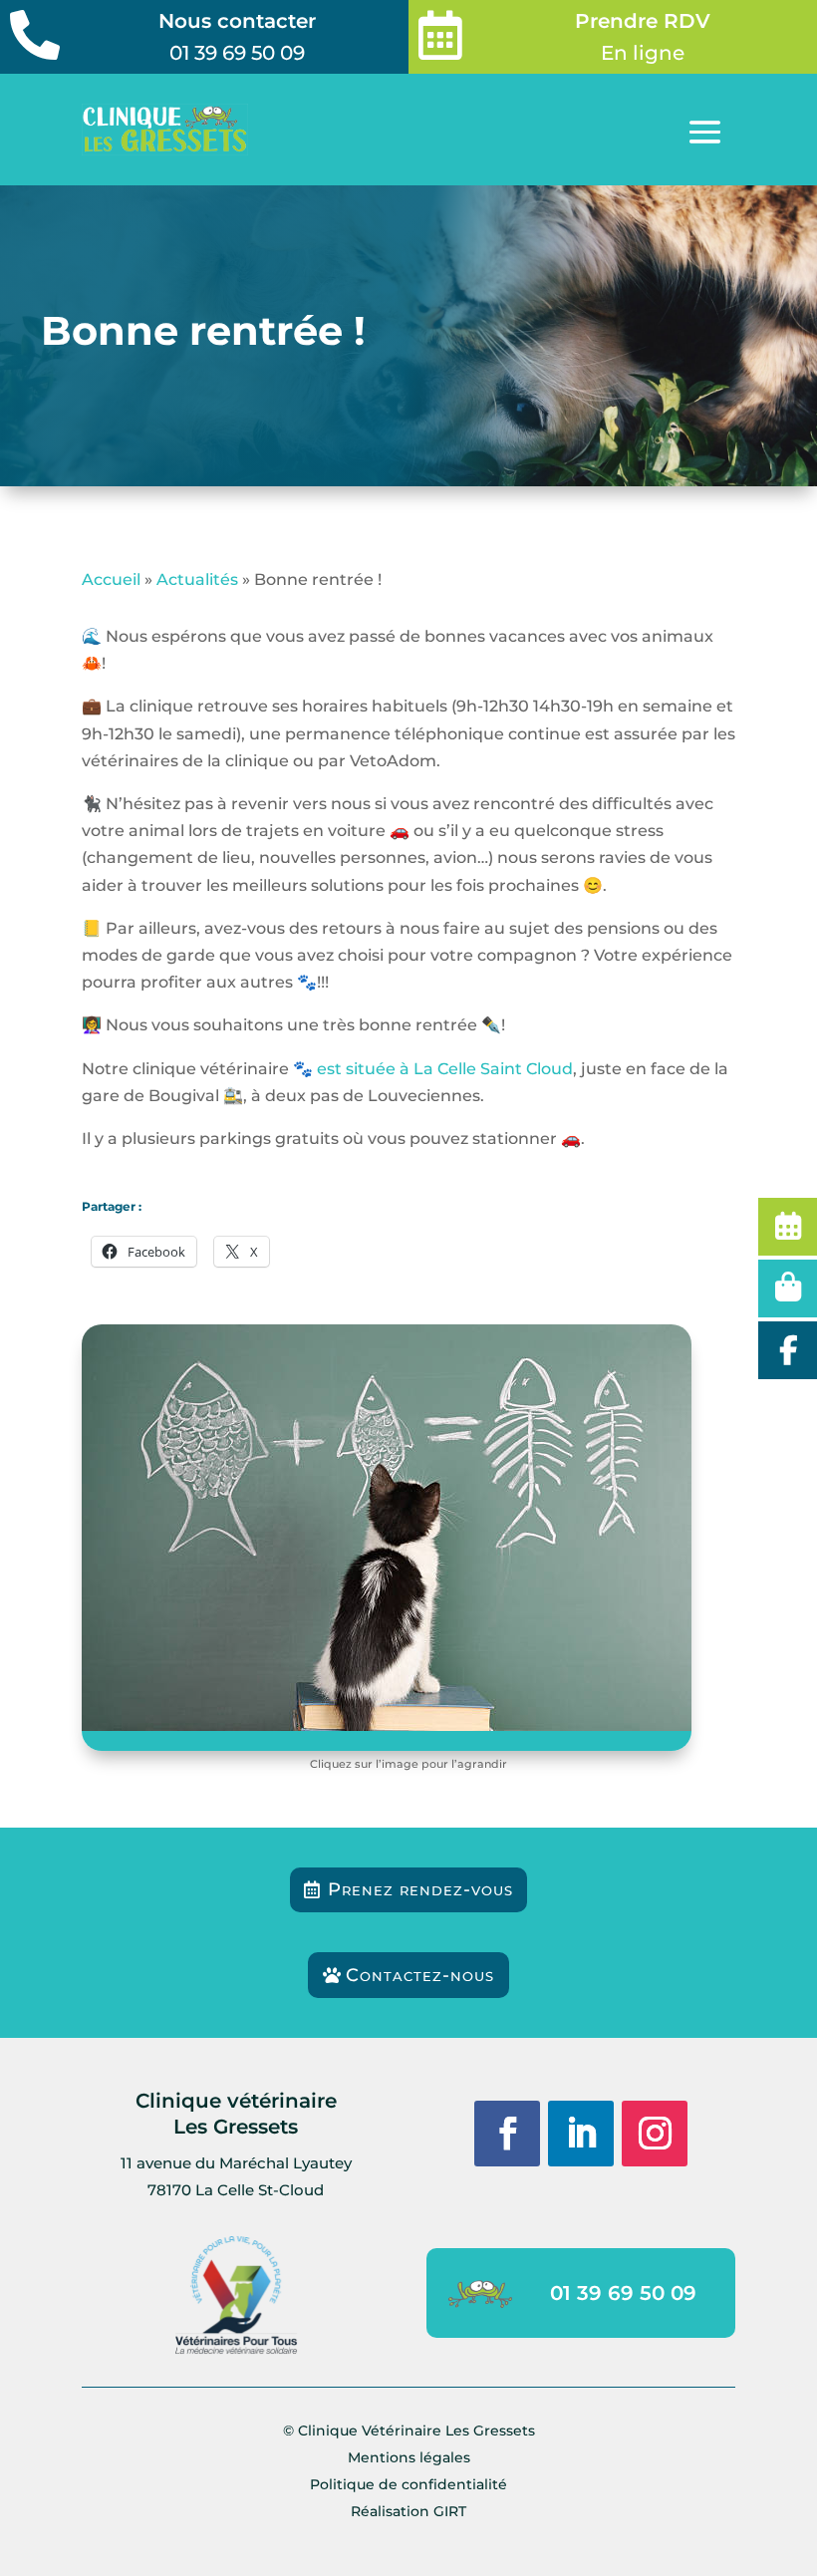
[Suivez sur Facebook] (507, 2134)
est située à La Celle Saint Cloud (445, 1069)
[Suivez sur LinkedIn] (581, 2134)
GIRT (450, 2511)
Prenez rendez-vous (420, 1889)
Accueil (111, 579)
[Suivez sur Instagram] (655, 2134)
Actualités (197, 579)
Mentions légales (409, 2457)
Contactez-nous (420, 1975)
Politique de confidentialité (408, 2484)
